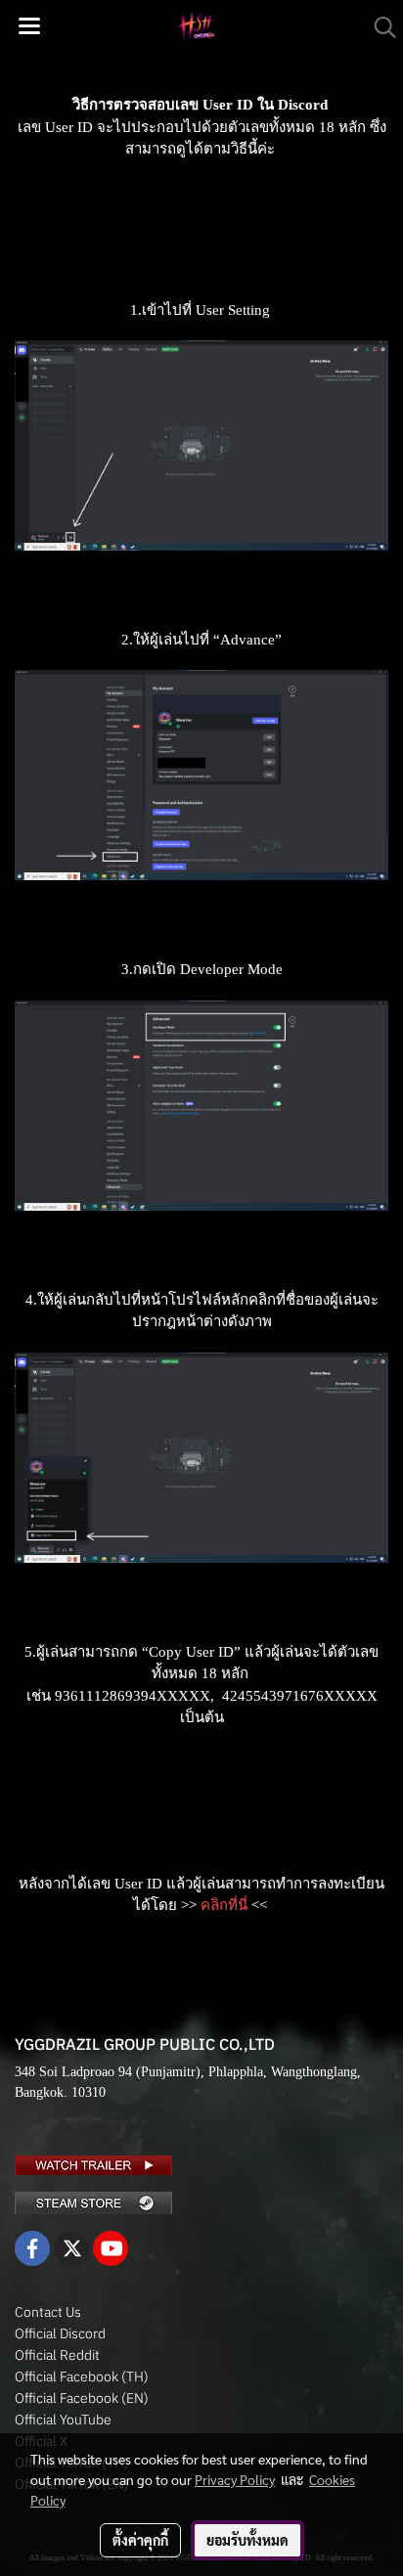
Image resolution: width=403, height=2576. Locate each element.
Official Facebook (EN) (82, 2398)
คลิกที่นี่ (224, 1905)
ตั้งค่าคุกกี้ (140, 2540)
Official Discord (60, 2333)
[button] (379, 27)
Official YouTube (63, 2420)
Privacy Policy (235, 2479)
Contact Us (48, 2312)
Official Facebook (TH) (82, 2376)
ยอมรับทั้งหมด (247, 2540)
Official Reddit (57, 2355)
